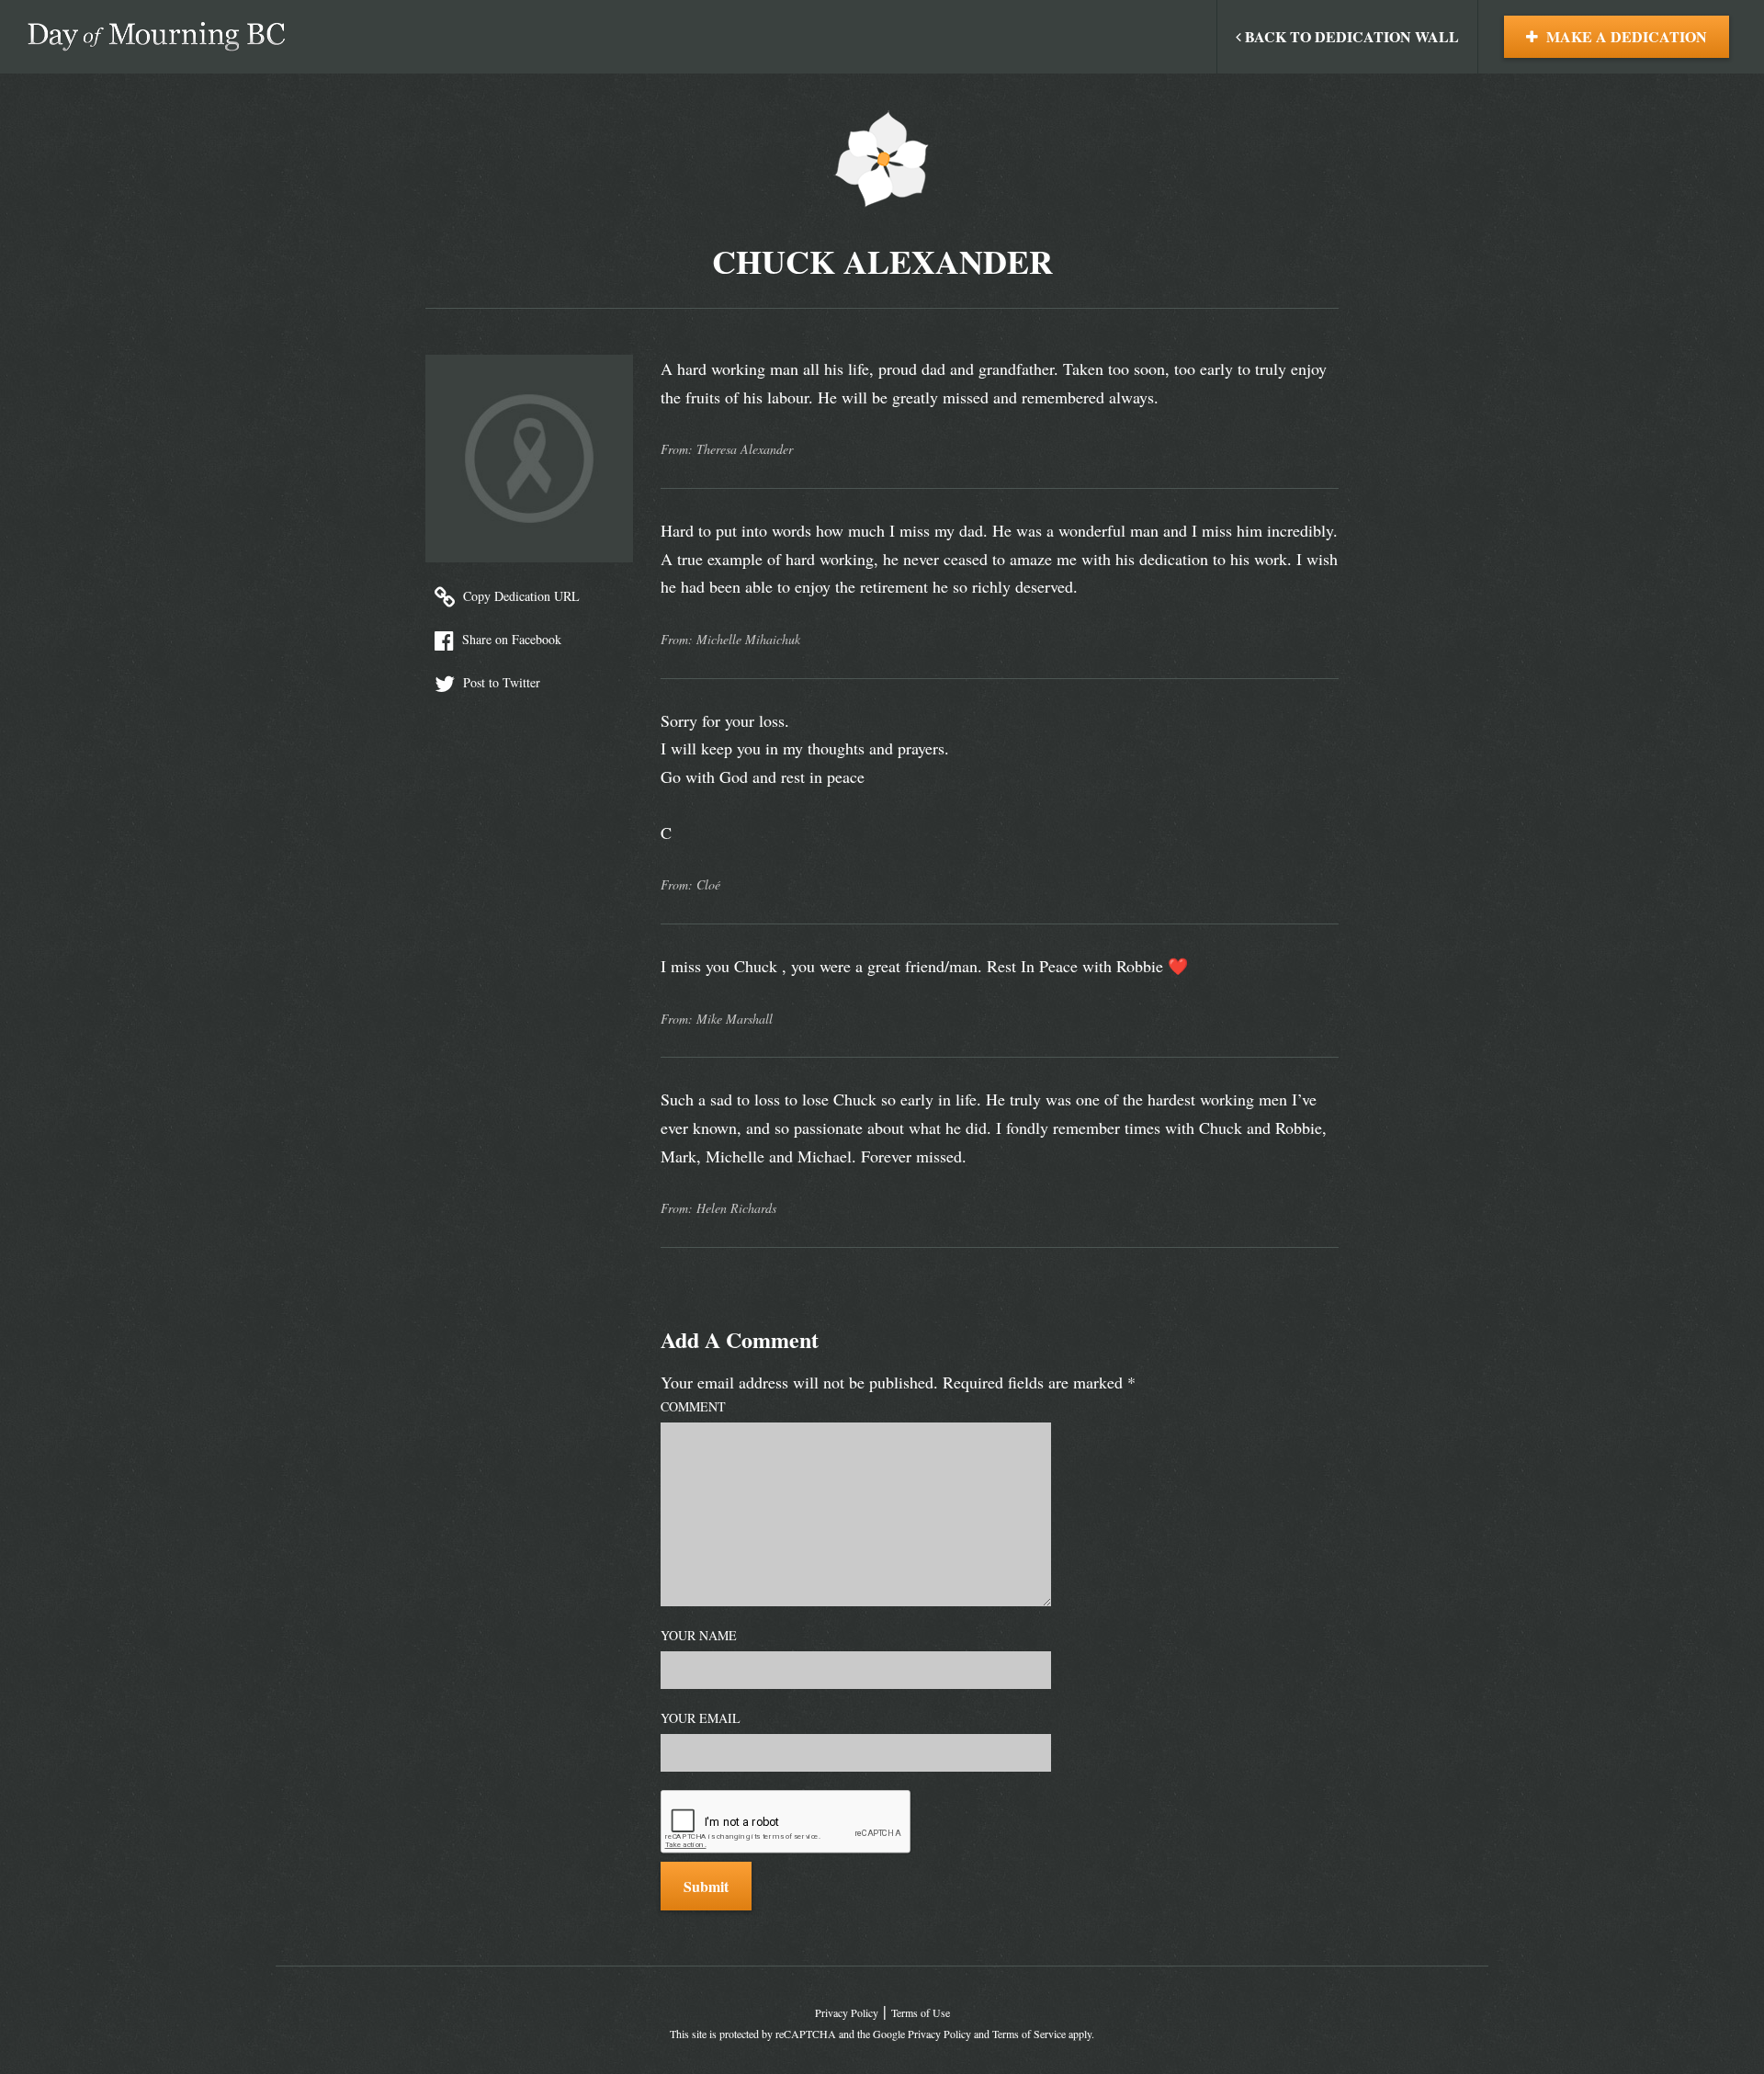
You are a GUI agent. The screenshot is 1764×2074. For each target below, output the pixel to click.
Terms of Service (1029, 2034)
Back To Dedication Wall (1350, 36)
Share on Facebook (510, 639)
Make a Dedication (1625, 36)
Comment (693, 1406)
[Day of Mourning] (156, 37)
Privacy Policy (847, 2012)
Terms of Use (921, 2012)
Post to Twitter (500, 682)
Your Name (699, 1635)
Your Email (701, 1718)
